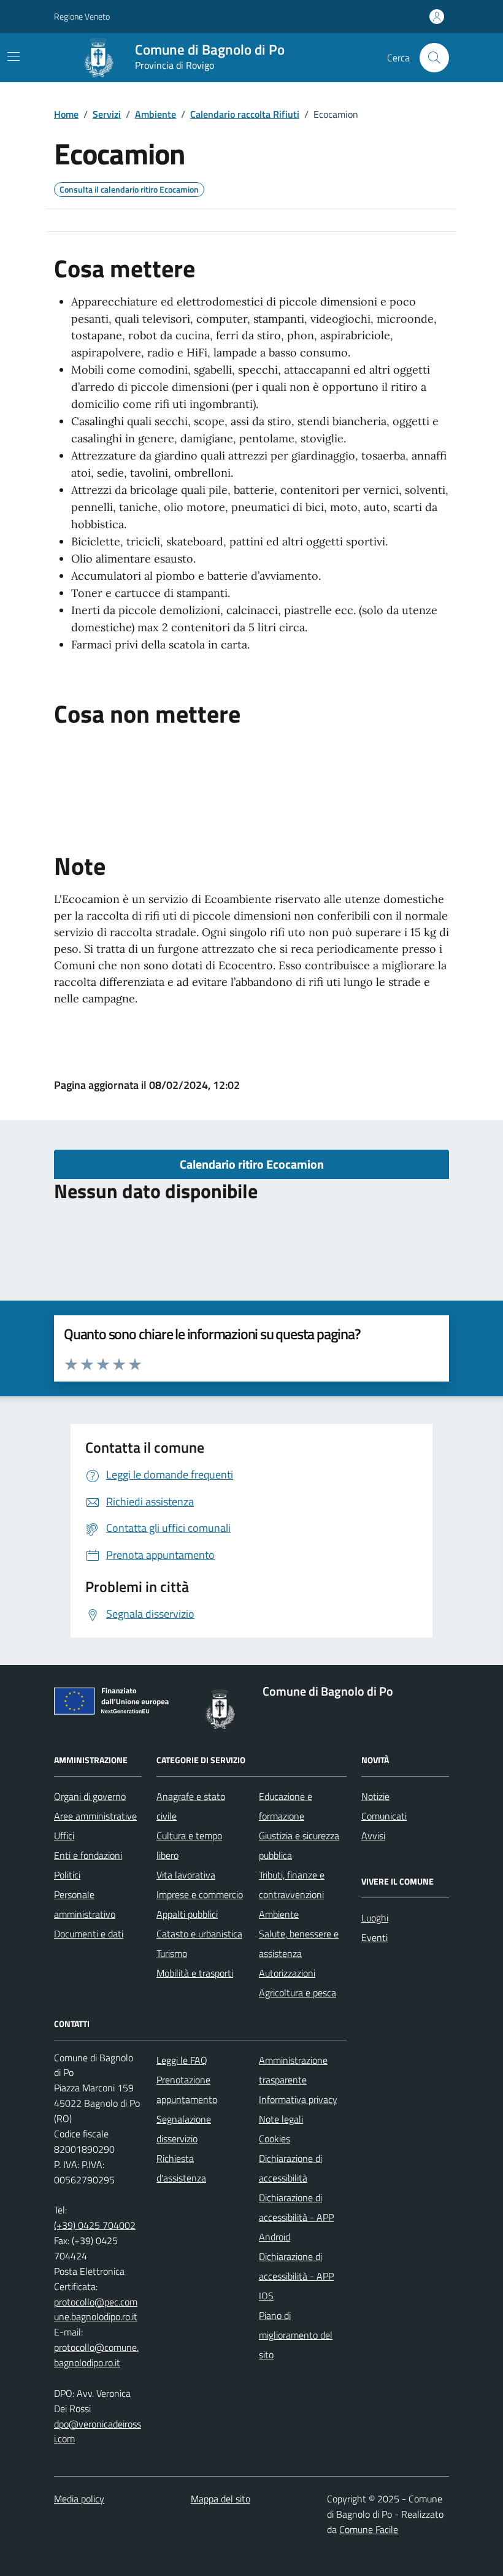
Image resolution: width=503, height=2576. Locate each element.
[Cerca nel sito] (434, 58)
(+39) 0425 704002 (95, 2225)
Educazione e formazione (286, 1806)
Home (66, 114)
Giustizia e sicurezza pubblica (299, 1845)
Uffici (64, 1836)
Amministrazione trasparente (293, 2070)
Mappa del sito (221, 2499)
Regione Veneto (82, 16)
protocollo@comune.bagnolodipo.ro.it (96, 2355)
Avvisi (373, 1836)
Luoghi (375, 1918)
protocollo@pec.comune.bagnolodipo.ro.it (96, 2309)
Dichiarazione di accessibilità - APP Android (296, 2217)
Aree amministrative (95, 1816)
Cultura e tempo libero (189, 1845)
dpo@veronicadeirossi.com (98, 2432)
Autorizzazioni (287, 1973)
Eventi (374, 1937)
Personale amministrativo (85, 1904)
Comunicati (384, 1816)
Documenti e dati (89, 1934)
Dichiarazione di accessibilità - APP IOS (296, 2276)
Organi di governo (90, 1796)
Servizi (107, 114)
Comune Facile (369, 2529)
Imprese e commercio (200, 1894)
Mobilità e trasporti (195, 1973)
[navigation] (13, 56)
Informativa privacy (298, 2099)
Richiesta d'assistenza (181, 2168)
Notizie (375, 1796)
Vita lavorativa (186, 1875)
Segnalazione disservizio (184, 2129)
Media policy (79, 2499)
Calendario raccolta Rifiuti (245, 114)
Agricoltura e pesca (298, 1993)
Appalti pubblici (187, 1914)
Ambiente (156, 114)
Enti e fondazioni (88, 1855)
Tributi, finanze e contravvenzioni (292, 1885)
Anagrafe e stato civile (191, 1806)
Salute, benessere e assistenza (299, 1944)
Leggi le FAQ (182, 2060)
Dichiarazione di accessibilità (290, 2168)
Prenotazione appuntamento (187, 2090)
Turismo (172, 1953)
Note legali (281, 2119)
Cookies (275, 2139)
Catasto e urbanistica (199, 1934)
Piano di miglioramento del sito (296, 2335)
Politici (67, 1875)
